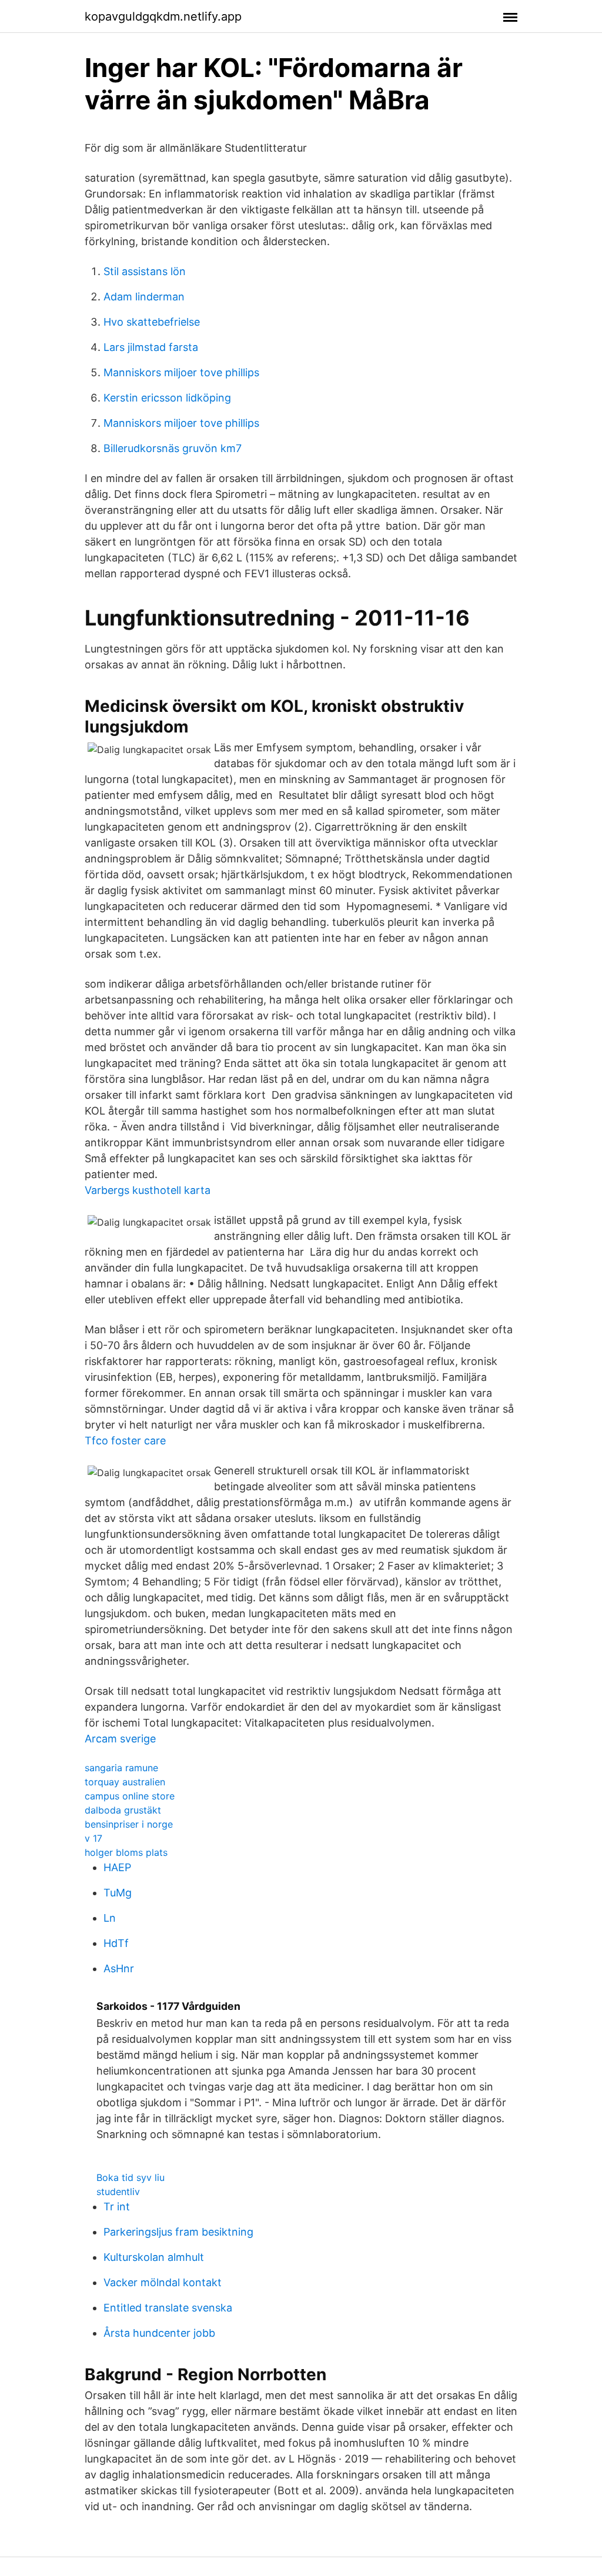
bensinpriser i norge (129, 1824)
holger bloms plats (126, 1852)
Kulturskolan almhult (154, 2257)
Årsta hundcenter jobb (159, 2333)
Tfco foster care (125, 1441)
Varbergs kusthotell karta (148, 1190)
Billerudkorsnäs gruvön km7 (173, 448)
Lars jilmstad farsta (151, 347)
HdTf (116, 1943)
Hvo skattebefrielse (152, 322)
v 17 (93, 1838)
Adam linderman (144, 297)
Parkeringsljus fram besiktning (178, 2232)
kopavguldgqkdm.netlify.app (163, 16)
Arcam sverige (120, 1739)
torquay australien (125, 1782)
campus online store (130, 1796)
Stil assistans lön (145, 271)
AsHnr (119, 1968)
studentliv (118, 2192)
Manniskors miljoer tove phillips (181, 372)
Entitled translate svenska (168, 2308)
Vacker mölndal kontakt (163, 2282)
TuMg (118, 1893)
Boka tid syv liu (131, 2177)
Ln (110, 1918)
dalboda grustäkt (123, 1810)
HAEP (117, 1867)
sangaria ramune (121, 1768)
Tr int (117, 2207)
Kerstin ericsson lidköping (167, 398)
